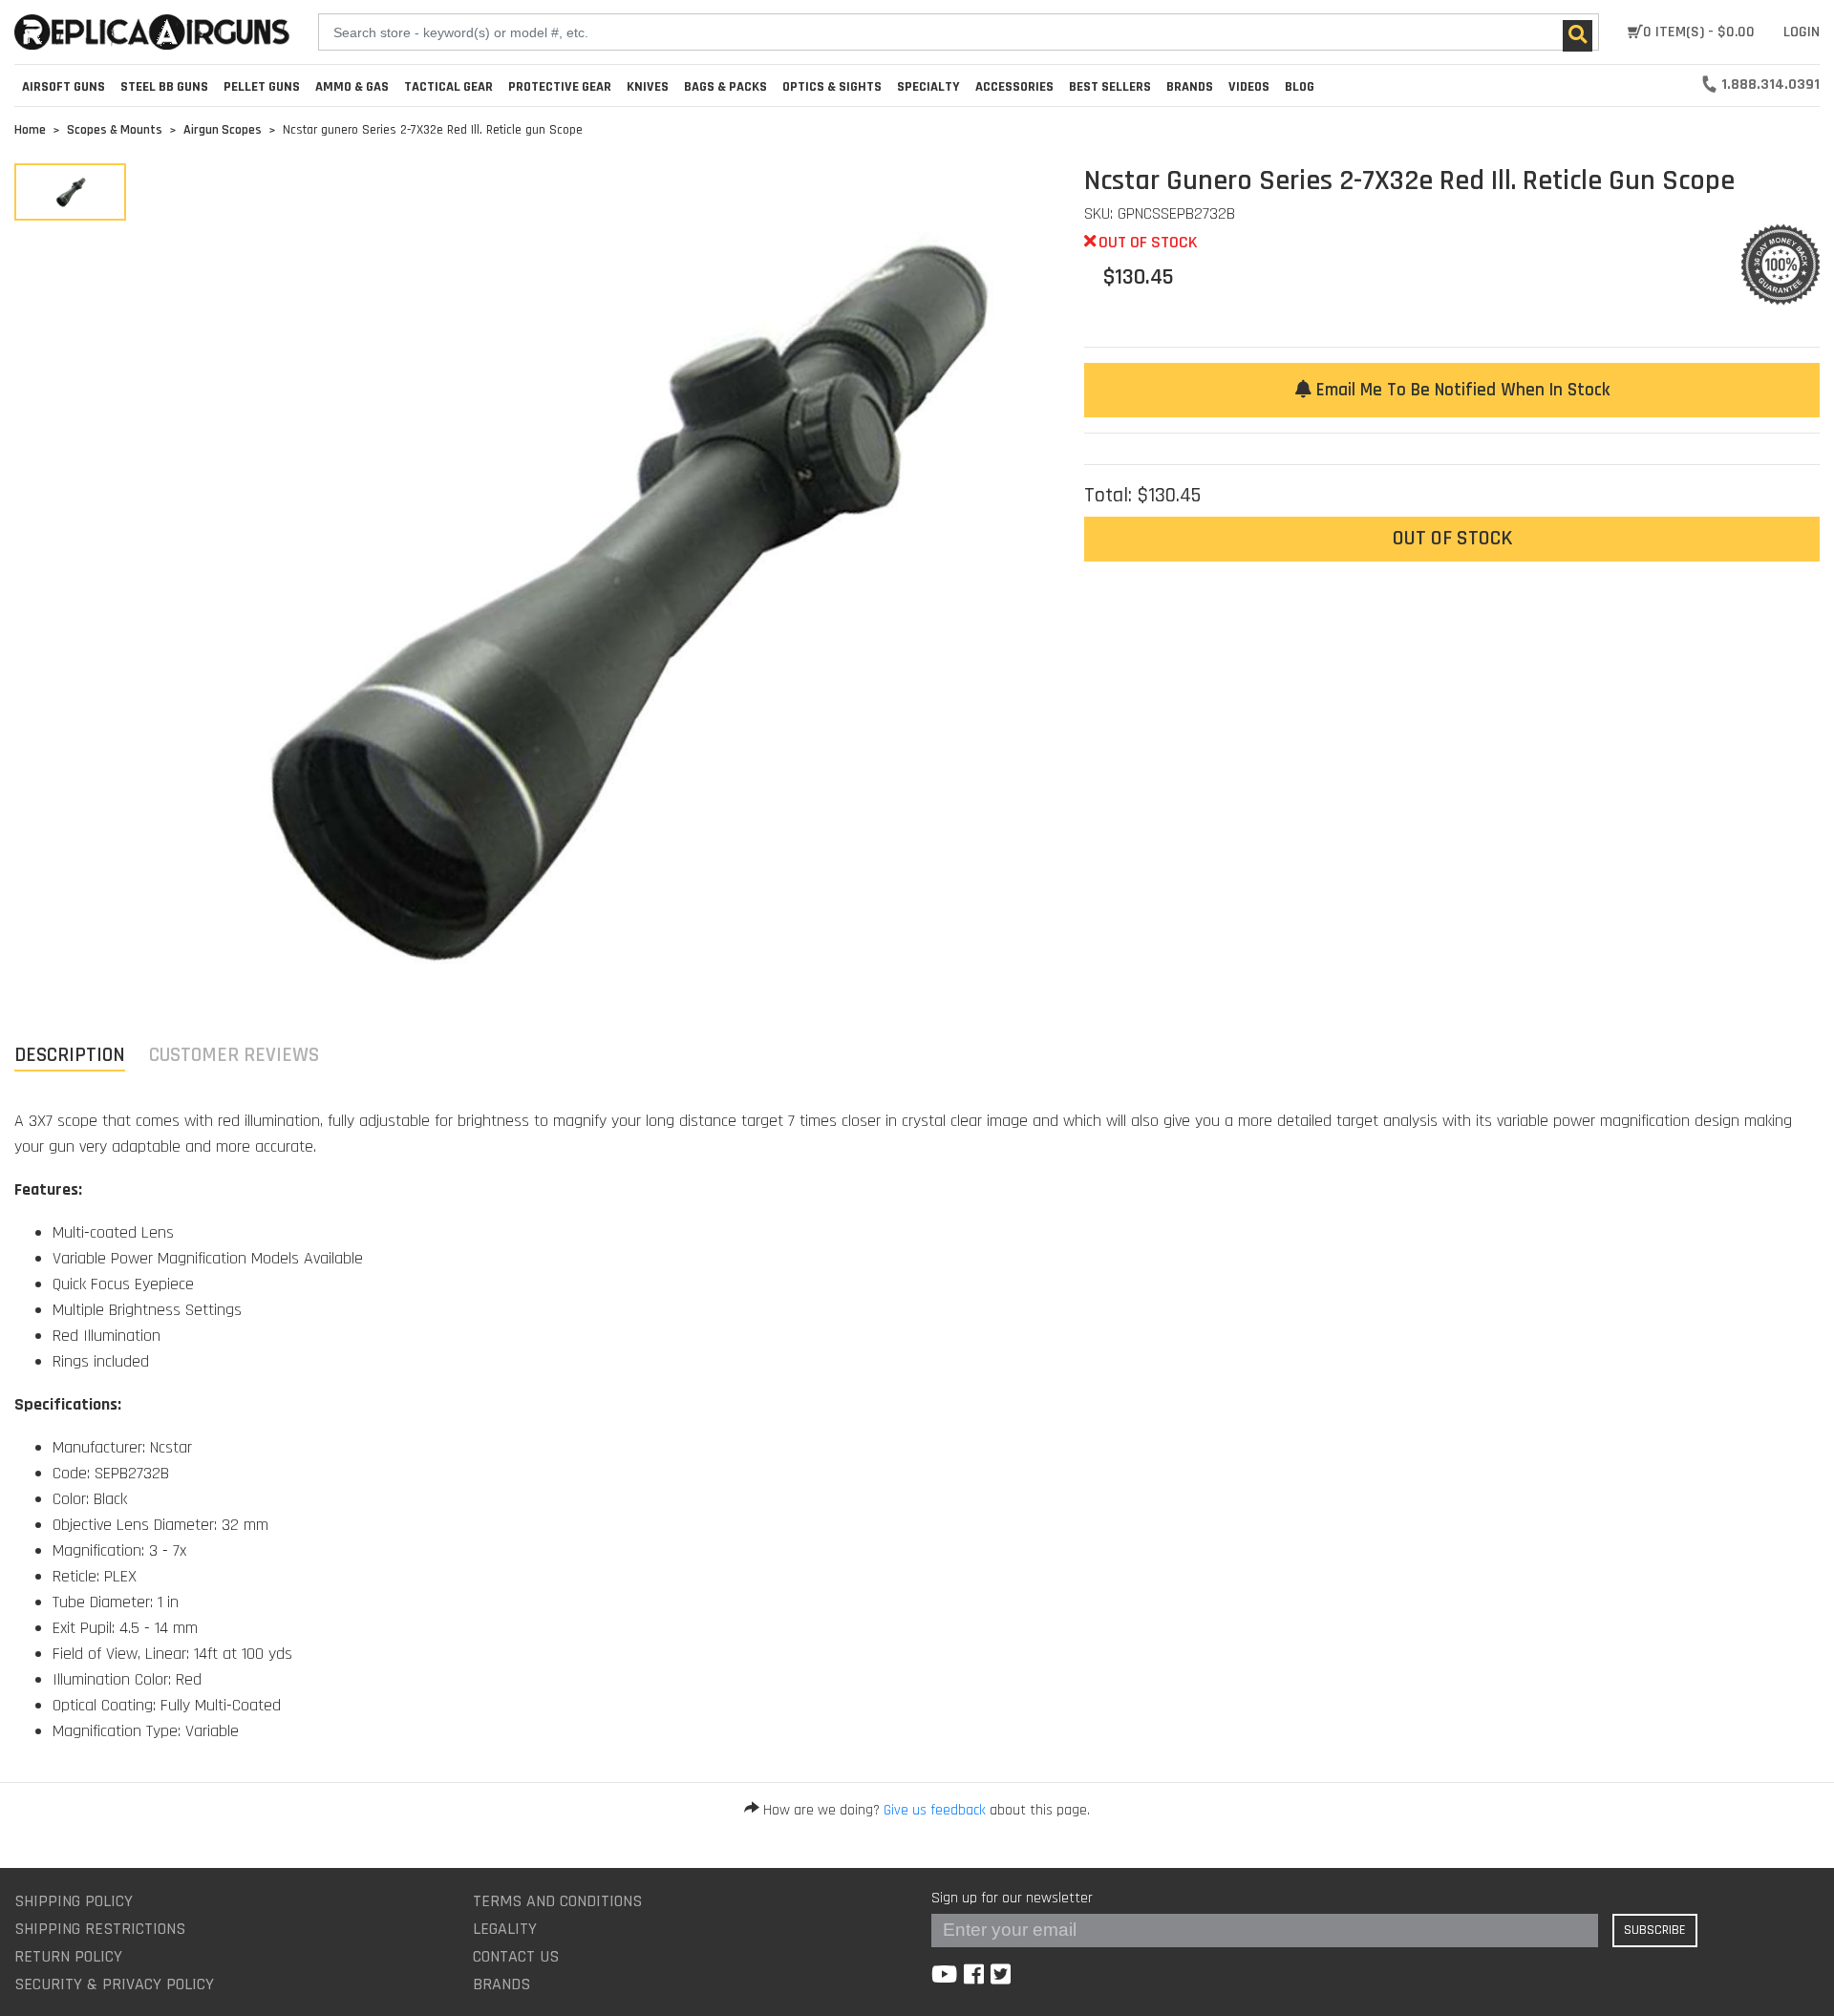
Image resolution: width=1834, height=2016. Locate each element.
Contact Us (516, 1956)
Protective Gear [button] (560, 87)
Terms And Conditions (557, 1901)
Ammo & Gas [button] (352, 87)
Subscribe (1655, 1930)
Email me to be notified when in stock (1461, 390)
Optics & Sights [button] (832, 87)
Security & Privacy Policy (114, 1984)
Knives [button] (648, 87)
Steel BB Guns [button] (164, 87)
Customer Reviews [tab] (234, 1055)
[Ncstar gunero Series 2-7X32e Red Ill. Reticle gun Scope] (70, 192)
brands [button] (1190, 87)
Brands (501, 1984)
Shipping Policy (74, 1901)
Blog (1300, 87)
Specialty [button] (928, 87)
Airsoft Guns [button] (64, 87)
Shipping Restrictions (100, 1929)
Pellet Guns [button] (262, 87)
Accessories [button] (1014, 87)
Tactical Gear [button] (448, 87)
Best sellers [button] (1110, 87)
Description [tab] (70, 1055)
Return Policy (68, 1956)
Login (1802, 32)
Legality (505, 1929)
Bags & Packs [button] (725, 87)
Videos (1249, 87)
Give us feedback (935, 1810)
